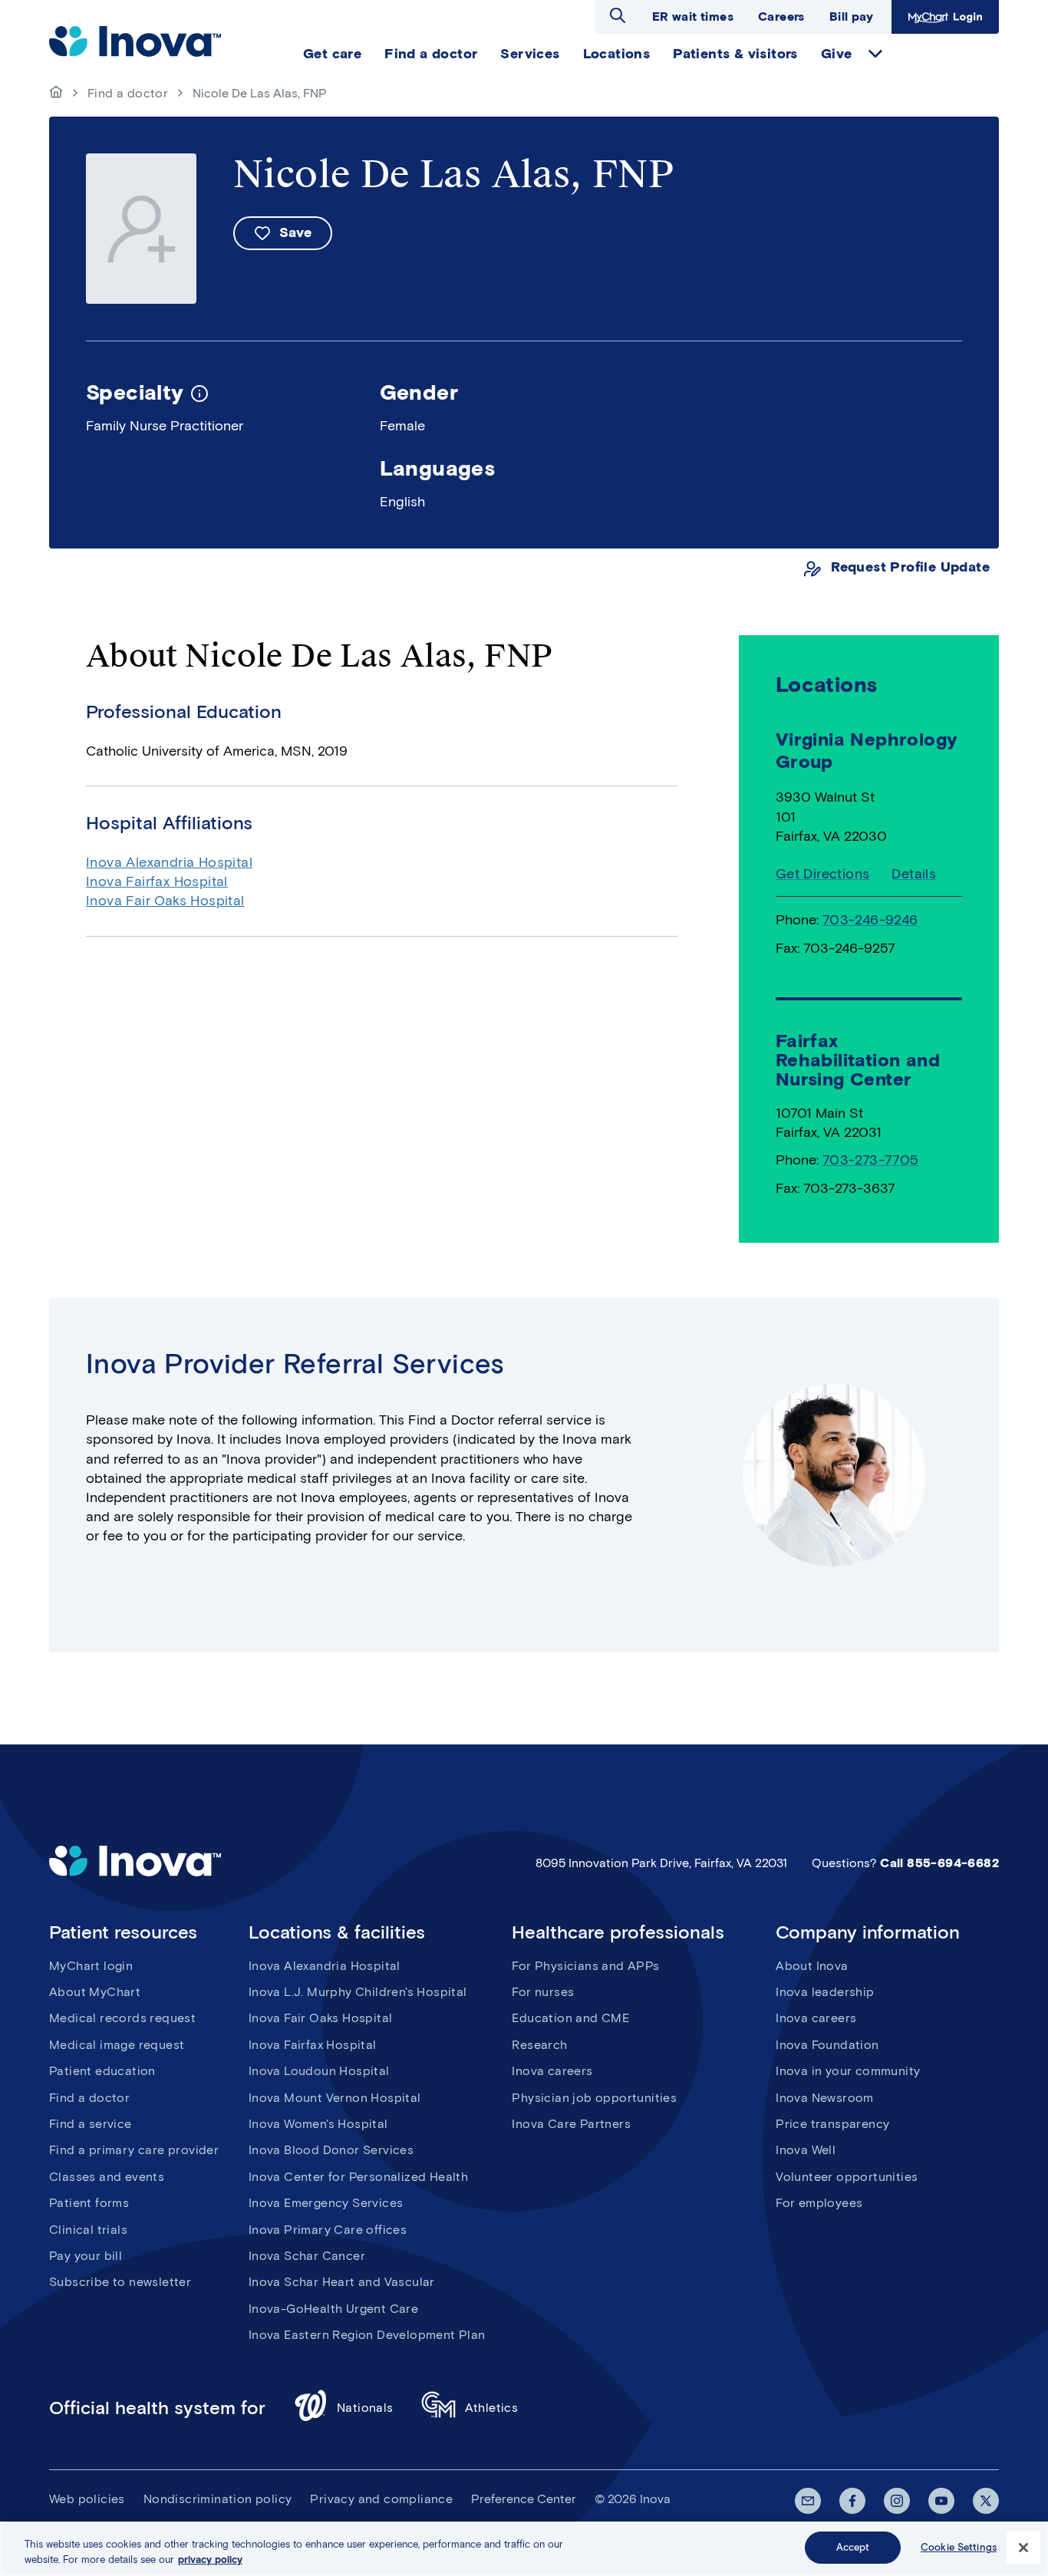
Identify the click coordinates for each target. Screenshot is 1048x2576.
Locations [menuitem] (617, 54)
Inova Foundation (827, 2045)
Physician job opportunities (594, 2098)
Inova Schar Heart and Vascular (342, 2282)
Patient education (102, 2071)
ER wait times (693, 16)
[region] (524, 2549)
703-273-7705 (871, 1160)
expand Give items (875, 54)
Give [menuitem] (837, 54)
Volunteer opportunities (847, 2177)
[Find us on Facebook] (852, 2501)
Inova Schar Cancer (307, 2256)
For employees (819, 2203)
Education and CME (570, 2018)
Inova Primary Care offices (328, 2230)
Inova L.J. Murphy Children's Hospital (358, 1992)
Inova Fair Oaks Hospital (165, 901)
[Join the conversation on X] (986, 2501)
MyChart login (91, 1966)
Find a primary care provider (134, 2150)
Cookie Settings (959, 2547)
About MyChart (95, 1992)
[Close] (1023, 2548)
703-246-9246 (870, 920)
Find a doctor (128, 93)
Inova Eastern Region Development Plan (367, 2335)
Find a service (91, 2124)
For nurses (543, 1992)
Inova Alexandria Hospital (169, 862)
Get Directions (823, 874)
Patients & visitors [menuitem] (735, 54)
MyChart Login (943, 16)
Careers (781, 16)
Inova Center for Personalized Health (358, 2177)
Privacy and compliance (381, 2499)
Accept (853, 2547)
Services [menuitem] (530, 54)
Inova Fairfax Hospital (157, 881)
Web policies (87, 2499)
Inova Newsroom (825, 2098)
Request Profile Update (910, 567)
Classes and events (107, 2177)
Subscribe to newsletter (120, 2282)
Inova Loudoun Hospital (319, 2071)
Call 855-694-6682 (939, 1863)
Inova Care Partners (571, 2124)
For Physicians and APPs (585, 1966)
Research (539, 2045)
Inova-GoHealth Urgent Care (333, 2309)
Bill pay (851, 16)
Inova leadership (825, 1992)
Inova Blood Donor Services (331, 2150)
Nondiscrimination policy (218, 2499)
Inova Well (806, 2150)
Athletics (492, 2408)
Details (914, 874)
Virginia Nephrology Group (867, 750)
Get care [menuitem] (332, 54)
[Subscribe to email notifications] (808, 2501)
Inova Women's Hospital (318, 2124)
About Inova (812, 1966)
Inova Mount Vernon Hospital (335, 2098)
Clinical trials (88, 2230)
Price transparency (832, 2124)
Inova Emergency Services (326, 2203)
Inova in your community (848, 2071)
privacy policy (210, 2560)
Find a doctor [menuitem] (431, 54)
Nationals (365, 2408)
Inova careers (552, 2071)
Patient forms (89, 2203)
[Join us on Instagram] (897, 2501)
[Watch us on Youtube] (941, 2501)
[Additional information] (199, 392)
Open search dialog (618, 15)
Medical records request (122, 2018)
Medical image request (117, 2045)
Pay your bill (86, 2256)
